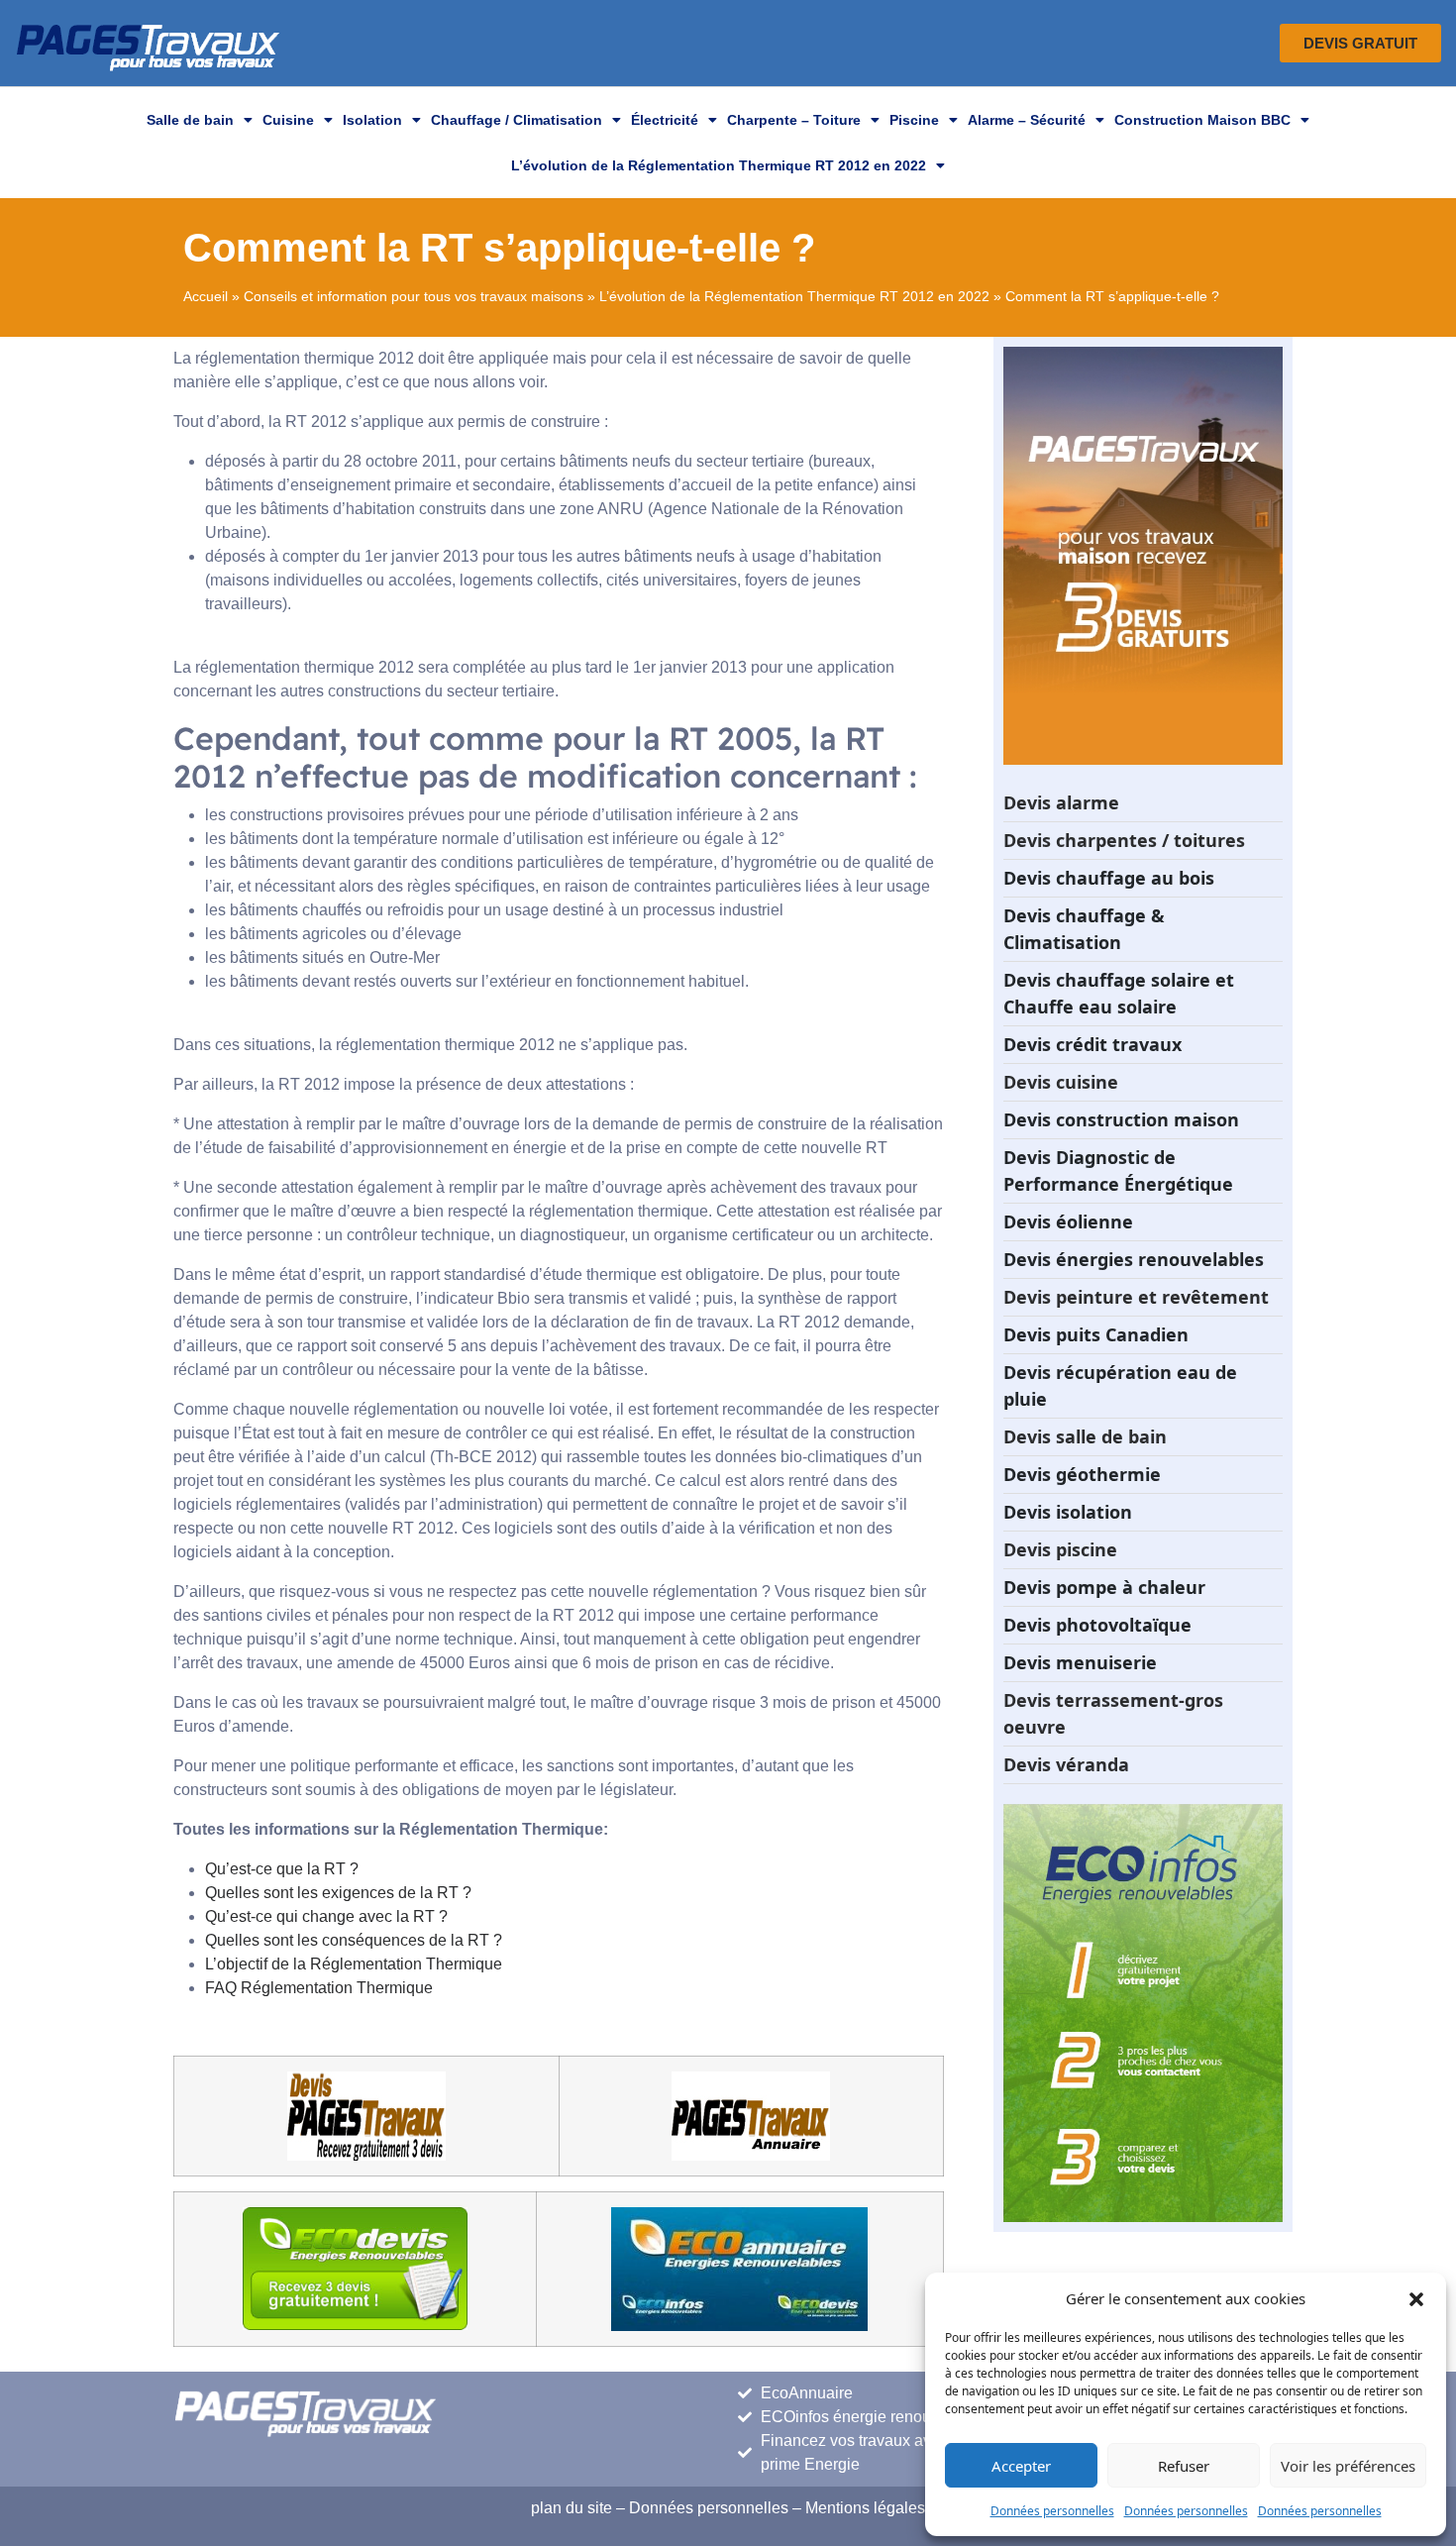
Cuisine (288, 120)
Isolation (372, 120)
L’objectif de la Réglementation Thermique (354, 1964)
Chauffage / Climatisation (517, 120)
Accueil (206, 297)
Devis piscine (1060, 1549)
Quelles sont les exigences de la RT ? (338, 1893)
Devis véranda (1066, 1764)
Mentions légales (865, 2508)
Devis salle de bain (1085, 1436)
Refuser (1184, 2466)
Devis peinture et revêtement (1136, 1297)
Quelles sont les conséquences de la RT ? (354, 1940)
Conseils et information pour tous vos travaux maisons (414, 297)
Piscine (914, 120)
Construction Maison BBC (1202, 120)
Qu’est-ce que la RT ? (282, 1869)
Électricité (665, 120)
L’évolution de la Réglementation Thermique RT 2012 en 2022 (719, 165)
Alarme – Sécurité (1027, 120)
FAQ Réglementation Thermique (319, 1988)
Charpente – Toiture (794, 120)
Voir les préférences (1348, 2466)
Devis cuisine (1061, 1082)
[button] (1416, 2298)
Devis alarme (1061, 802)
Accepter (1021, 2466)
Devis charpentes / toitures (1124, 840)
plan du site (572, 2508)
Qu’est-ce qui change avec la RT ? (326, 1916)
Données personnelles (1052, 2511)
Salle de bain (190, 120)
